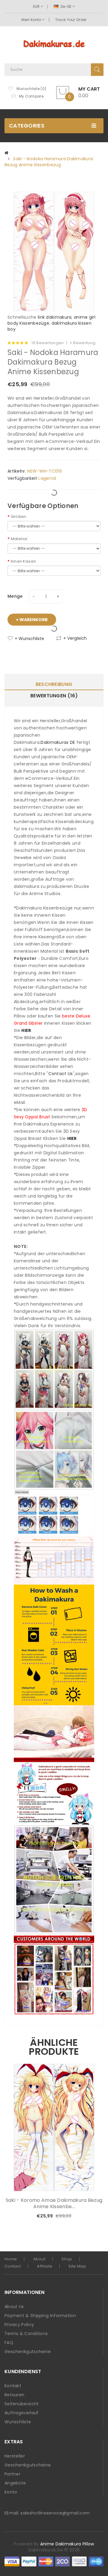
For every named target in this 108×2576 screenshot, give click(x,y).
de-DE (66, 6)
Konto (11, 2492)
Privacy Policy (19, 2325)
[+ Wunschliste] (79, 2216)
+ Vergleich (75, 638)
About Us (14, 2307)
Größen (18, 517)
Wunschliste (18, 2422)
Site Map (77, 2266)
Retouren (14, 2395)
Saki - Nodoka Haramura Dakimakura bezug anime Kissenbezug (49, 162)
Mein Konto (32, 20)
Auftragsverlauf (22, 2413)
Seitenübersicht (22, 2404)
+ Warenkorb (32, 620)
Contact (13, 2266)
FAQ (9, 2343)
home (11, 2259)
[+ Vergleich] (89, 2216)
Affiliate (45, 2266)
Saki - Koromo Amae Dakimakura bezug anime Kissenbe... (54, 2203)
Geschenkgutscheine (28, 2352)
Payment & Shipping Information (40, 2316)
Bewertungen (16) (54, 696)
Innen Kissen (23, 561)
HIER (26, 1030)
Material (19, 539)
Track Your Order (71, 20)
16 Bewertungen (48, 343)
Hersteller (15, 2456)
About (39, 2259)
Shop (67, 2259)
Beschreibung (54, 684)
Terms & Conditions (26, 2334)
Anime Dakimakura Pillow (67, 2544)
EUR (37, 6)
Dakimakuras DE (58, 742)
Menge (15, 596)
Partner (12, 2474)
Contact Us (61, 1074)
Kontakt (13, 2386)
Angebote (15, 2483)
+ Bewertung (82, 343)
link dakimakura (55, 317)
